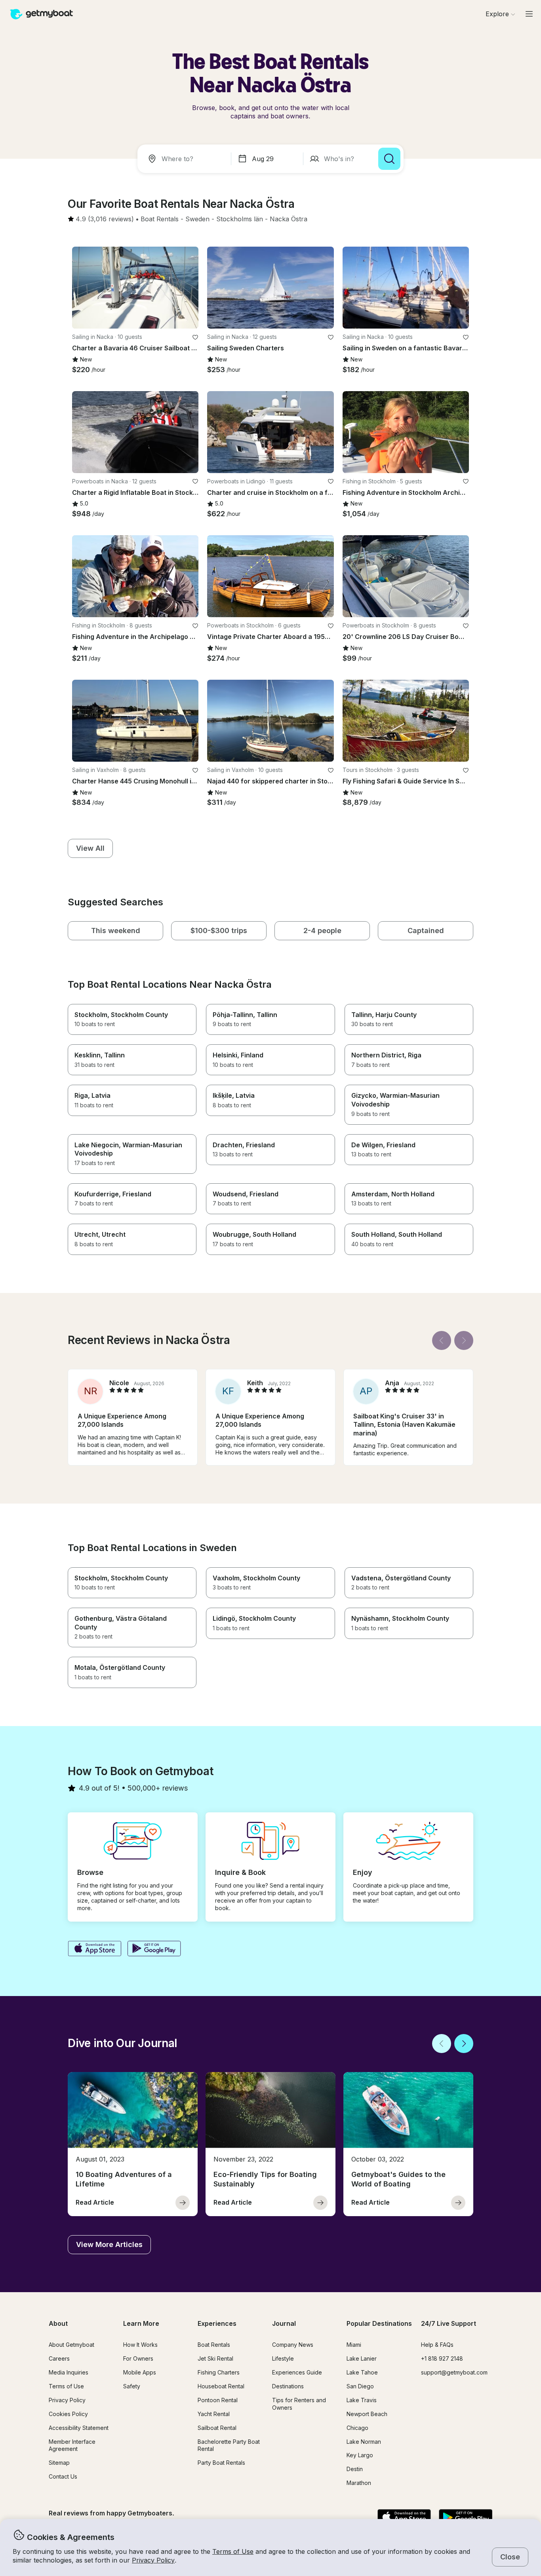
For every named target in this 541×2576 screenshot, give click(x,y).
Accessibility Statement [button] (79, 2428)
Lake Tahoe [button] (362, 2372)
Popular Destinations (379, 2323)
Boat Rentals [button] (214, 2345)
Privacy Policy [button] (153, 2560)
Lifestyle (283, 2358)
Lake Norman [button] (364, 2442)
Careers (59, 2358)
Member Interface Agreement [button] (72, 2445)
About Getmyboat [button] (71, 2345)
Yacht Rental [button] (214, 2414)
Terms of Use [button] (233, 2551)
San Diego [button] (360, 2386)
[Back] (442, 1340)
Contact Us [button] (63, 2476)
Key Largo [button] (360, 2455)
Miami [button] (354, 2345)
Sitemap (59, 2463)
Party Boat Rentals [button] (221, 2463)
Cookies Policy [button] (68, 2414)
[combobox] (186, 159)
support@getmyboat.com (454, 2372)
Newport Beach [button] (367, 2414)
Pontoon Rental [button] (218, 2400)
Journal (284, 2323)
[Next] (464, 1340)
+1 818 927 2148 (442, 2358)
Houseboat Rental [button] (221, 2386)
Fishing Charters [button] (219, 2372)
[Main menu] (529, 14)
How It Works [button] (140, 2345)
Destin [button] (355, 2469)
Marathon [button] (359, 2483)
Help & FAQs (437, 2345)
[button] (160, 219)
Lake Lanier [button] (362, 2358)
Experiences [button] (217, 2323)
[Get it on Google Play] (154, 1949)
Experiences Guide (297, 2372)
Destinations (288, 2386)
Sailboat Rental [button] (217, 2428)
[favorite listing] (195, 337)
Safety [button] (132, 2386)
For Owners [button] (138, 2358)
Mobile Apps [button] (140, 2372)
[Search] (389, 159)
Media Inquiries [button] (69, 2372)
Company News (293, 2345)
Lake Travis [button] (362, 2400)
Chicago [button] (357, 2428)
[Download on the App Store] (94, 1949)
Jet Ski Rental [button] (215, 2358)
